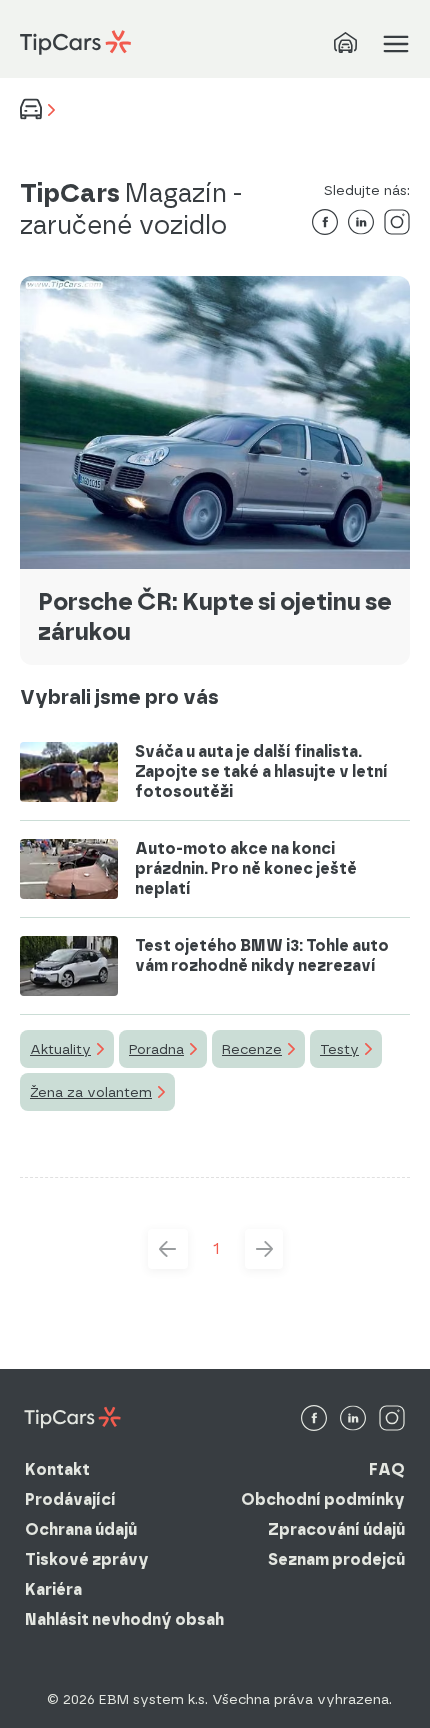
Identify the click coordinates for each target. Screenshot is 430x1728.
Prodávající (70, 1499)
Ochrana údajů (81, 1529)
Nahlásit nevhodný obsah (124, 1619)
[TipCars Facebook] (314, 1419)
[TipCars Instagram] (392, 1419)
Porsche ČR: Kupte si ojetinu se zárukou (215, 616)
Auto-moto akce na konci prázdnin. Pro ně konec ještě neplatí (246, 868)
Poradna (156, 1049)
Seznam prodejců (336, 1559)
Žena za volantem (91, 1092)
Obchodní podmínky (323, 1499)
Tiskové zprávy (87, 1559)
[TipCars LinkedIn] (353, 1419)
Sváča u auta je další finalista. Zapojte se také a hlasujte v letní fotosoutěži (261, 771)
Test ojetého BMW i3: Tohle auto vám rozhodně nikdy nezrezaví (262, 955)
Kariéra (53, 1589)
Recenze (252, 1049)
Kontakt (57, 1469)
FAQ (387, 1469)
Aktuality (60, 1049)
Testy (339, 1049)
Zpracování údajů (336, 1529)
